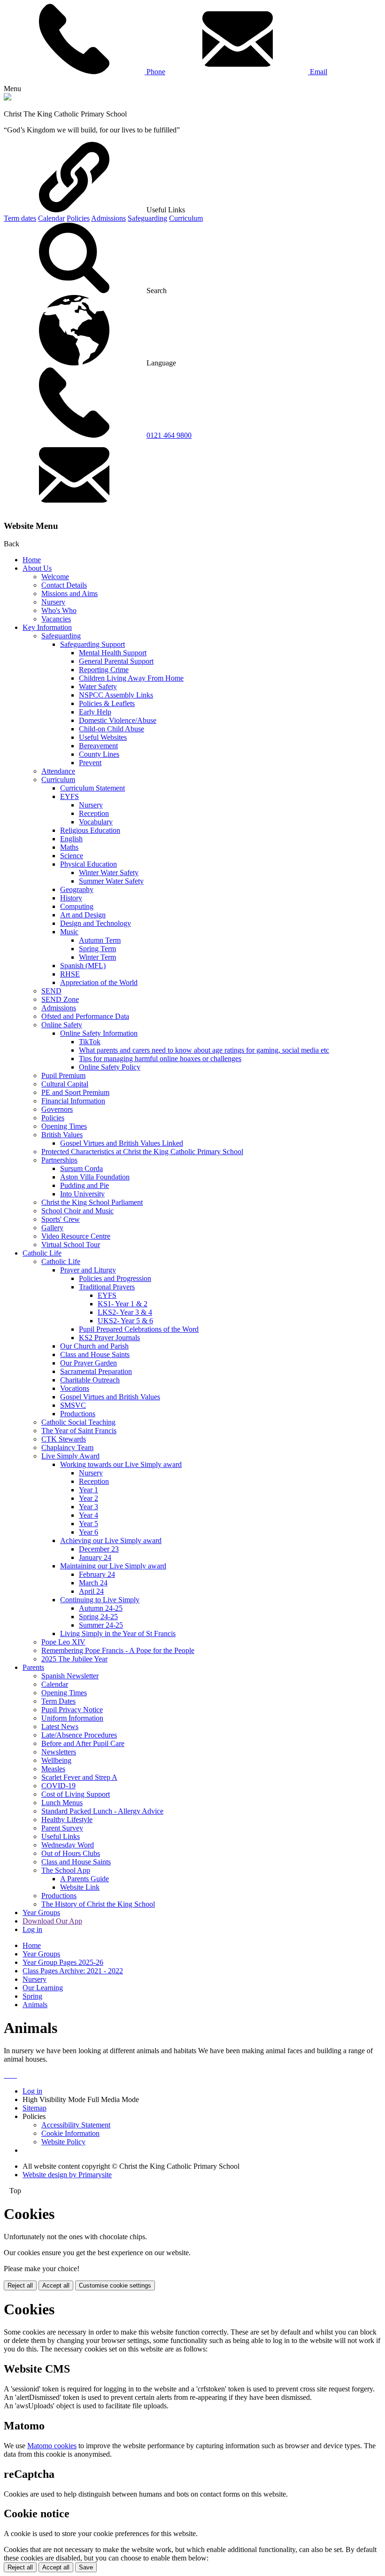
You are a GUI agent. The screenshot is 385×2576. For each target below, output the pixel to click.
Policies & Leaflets (107, 703)
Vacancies (56, 619)
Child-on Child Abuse (112, 729)
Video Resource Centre (76, 1236)
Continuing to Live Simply (100, 1600)
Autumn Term (100, 940)
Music (69, 932)
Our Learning (43, 1988)
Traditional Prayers (107, 1287)
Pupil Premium (63, 1075)
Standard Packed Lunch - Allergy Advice (102, 1811)
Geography (77, 889)
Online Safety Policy (110, 1067)
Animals (35, 2005)
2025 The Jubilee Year (74, 1659)
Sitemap (35, 2108)
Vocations (75, 1388)
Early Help (95, 712)
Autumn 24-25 (101, 1608)
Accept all (56, 2285)
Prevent (90, 763)
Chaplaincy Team (67, 1447)
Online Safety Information (99, 1033)
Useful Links (61, 1836)
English (71, 839)
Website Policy (63, 2142)
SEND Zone (60, 999)
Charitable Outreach (90, 1380)
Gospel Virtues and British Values (110, 1397)
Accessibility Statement (76, 2125)
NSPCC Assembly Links (116, 695)
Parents (33, 1667)
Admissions (108, 218)
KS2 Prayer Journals (109, 1338)
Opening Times (64, 1126)
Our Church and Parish (94, 1346)
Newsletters (59, 1752)
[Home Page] (8, 98)
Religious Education (90, 830)
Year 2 (89, 1498)
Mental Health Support (113, 653)
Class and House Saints (95, 1354)
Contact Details (64, 585)
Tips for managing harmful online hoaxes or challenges (160, 1059)
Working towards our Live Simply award (121, 1464)
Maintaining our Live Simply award (113, 1566)
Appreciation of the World (99, 982)
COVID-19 (58, 1786)
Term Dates (58, 1701)
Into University (82, 1194)
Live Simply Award (70, 1456)
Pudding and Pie (85, 1185)
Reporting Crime (104, 670)
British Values (62, 1135)
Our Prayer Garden (89, 1363)
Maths (69, 847)
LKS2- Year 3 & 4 (125, 1312)
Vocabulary (96, 822)
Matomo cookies (52, 2446)
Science (72, 856)
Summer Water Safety (111, 881)
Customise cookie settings (115, 2285)
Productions (78, 1414)
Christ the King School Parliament (92, 1202)
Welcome (55, 577)
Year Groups (41, 1913)
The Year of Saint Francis (79, 1431)
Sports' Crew (61, 1219)
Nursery (53, 602)
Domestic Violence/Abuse (118, 720)
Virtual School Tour (71, 1245)
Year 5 (89, 1524)
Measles (53, 1769)
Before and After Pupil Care (83, 1743)
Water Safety (98, 687)
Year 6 (89, 1532)
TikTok (90, 1042)
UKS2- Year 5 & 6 (125, 1321)
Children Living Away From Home (131, 678)
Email (318, 72)
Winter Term (97, 957)
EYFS (69, 796)
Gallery (52, 1228)
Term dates (20, 218)
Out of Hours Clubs (71, 1853)
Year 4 (89, 1515)
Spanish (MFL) (83, 966)
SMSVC (73, 1405)
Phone (155, 72)
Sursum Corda (81, 1168)
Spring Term (97, 949)
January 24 (95, 1557)
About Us (37, 568)
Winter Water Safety (109, 873)
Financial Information (73, 1101)
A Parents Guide (85, 1879)
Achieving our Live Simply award (111, 1540)
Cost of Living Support (76, 1794)
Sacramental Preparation (96, 1371)
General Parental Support (116, 661)
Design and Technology (96, 923)
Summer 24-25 (101, 1625)
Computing (77, 906)
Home (32, 560)
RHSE (70, 974)
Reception (94, 813)
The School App (66, 1870)
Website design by (67, 2175)
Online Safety (62, 1025)
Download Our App (52, 1921)
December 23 (99, 1549)
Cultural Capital (65, 1084)
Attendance (58, 771)
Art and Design (83, 915)
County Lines (99, 754)
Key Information (47, 627)
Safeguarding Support (92, 644)
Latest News (60, 1726)
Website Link (80, 1887)
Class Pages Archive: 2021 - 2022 (73, 1971)
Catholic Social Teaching (78, 1422)
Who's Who (59, 610)
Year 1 (89, 1490)
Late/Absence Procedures (79, 1735)
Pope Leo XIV (63, 1642)
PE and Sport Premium (75, 1092)
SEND (51, 991)
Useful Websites (103, 737)
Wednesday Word (68, 1845)
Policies (78, 218)
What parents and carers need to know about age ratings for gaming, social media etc (204, 1050)
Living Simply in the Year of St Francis (118, 1633)
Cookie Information (70, 2133)
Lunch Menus (62, 1803)
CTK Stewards (64, 1439)
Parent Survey (62, 1828)
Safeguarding (147, 218)
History (71, 898)
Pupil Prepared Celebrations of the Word (139, 1329)
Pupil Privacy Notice (72, 1710)
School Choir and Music (77, 1211)
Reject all (20, 2285)
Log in (32, 1929)
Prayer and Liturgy (88, 1270)
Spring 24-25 (98, 1617)
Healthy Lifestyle (67, 1819)
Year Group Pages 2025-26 (63, 1962)
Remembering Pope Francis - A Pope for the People (118, 1650)
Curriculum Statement (92, 788)
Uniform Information (72, 1718)
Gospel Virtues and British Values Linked (122, 1143)
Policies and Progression (115, 1278)
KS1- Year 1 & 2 (123, 1304)
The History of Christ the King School (98, 1904)
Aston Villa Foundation (95, 1177)
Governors (57, 1109)
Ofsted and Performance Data (85, 1016)
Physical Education (89, 864)
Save (86, 2567)
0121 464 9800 (169, 435)
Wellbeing (56, 1760)
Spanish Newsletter (70, 1676)
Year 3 (89, 1507)
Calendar (51, 218)
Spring (32, 1996)
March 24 (93, 1583)
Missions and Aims (69, 594)
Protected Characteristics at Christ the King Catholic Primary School (142, 1152)
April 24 (91, 1591)
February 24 (97, 1574)
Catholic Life (42, 1253)
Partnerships (59, 1160)
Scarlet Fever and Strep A (79, 1777)
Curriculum (186, 218)
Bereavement (98, 746)
